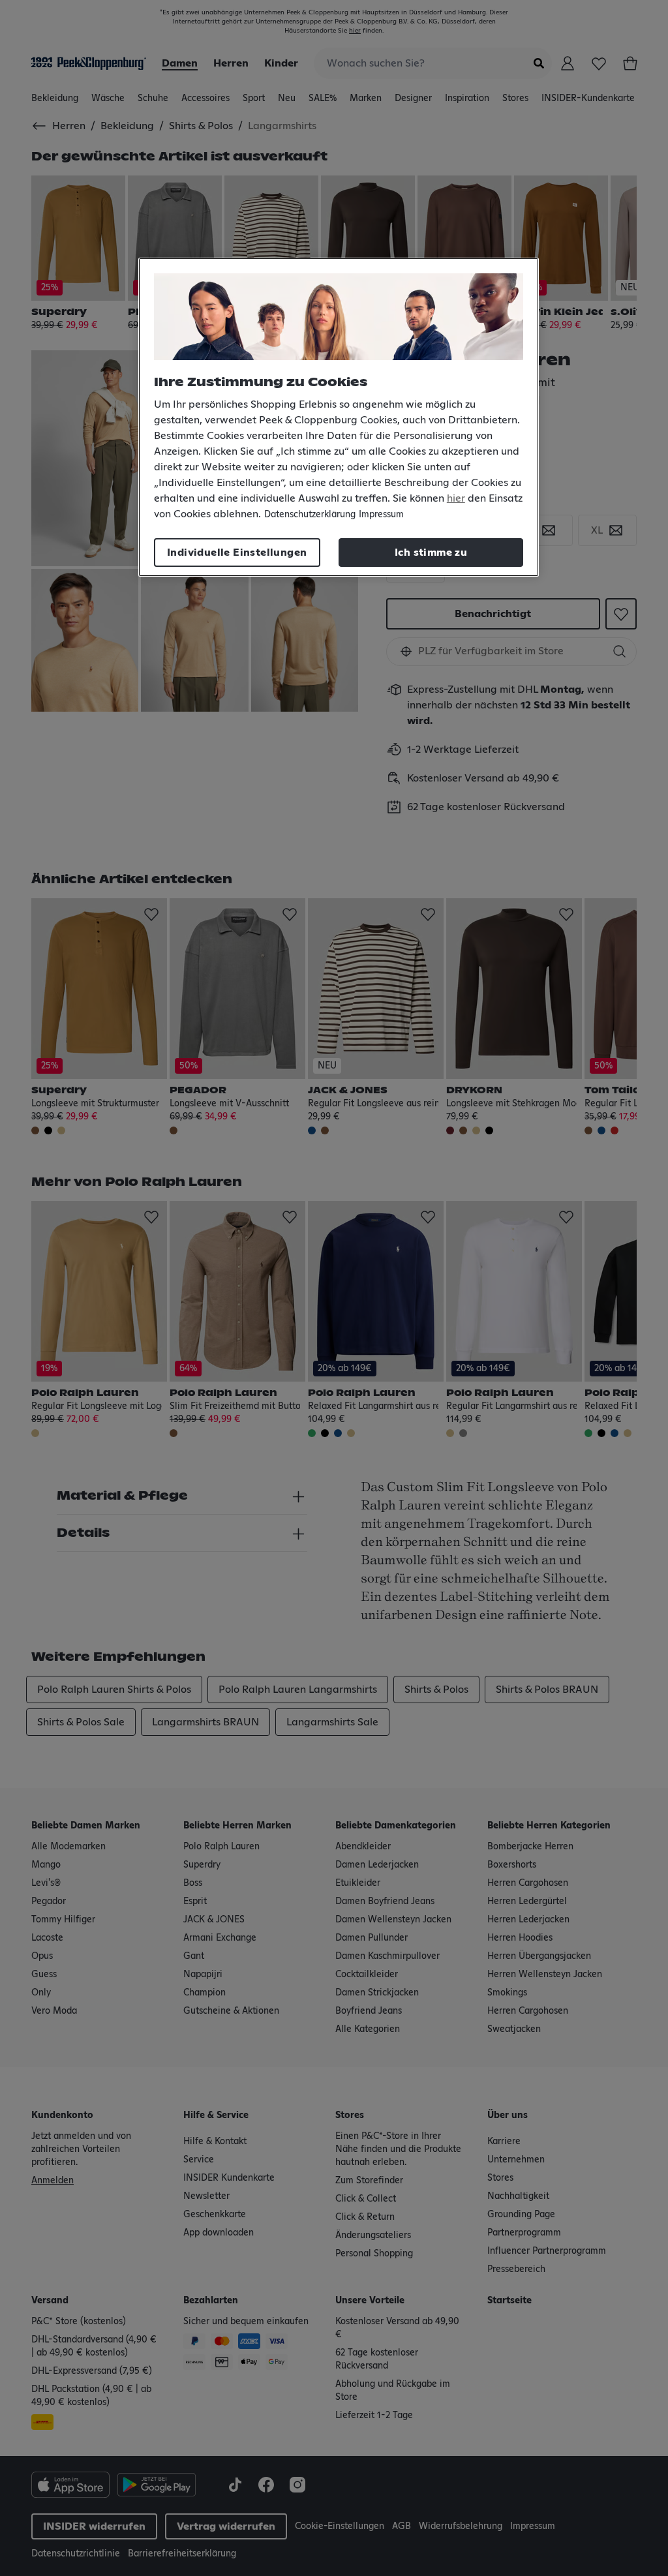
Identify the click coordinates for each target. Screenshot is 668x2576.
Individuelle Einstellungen (237, 553)
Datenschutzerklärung (310, 515)
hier (456, 498)
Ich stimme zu (431, 553)
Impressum (381, 515)
